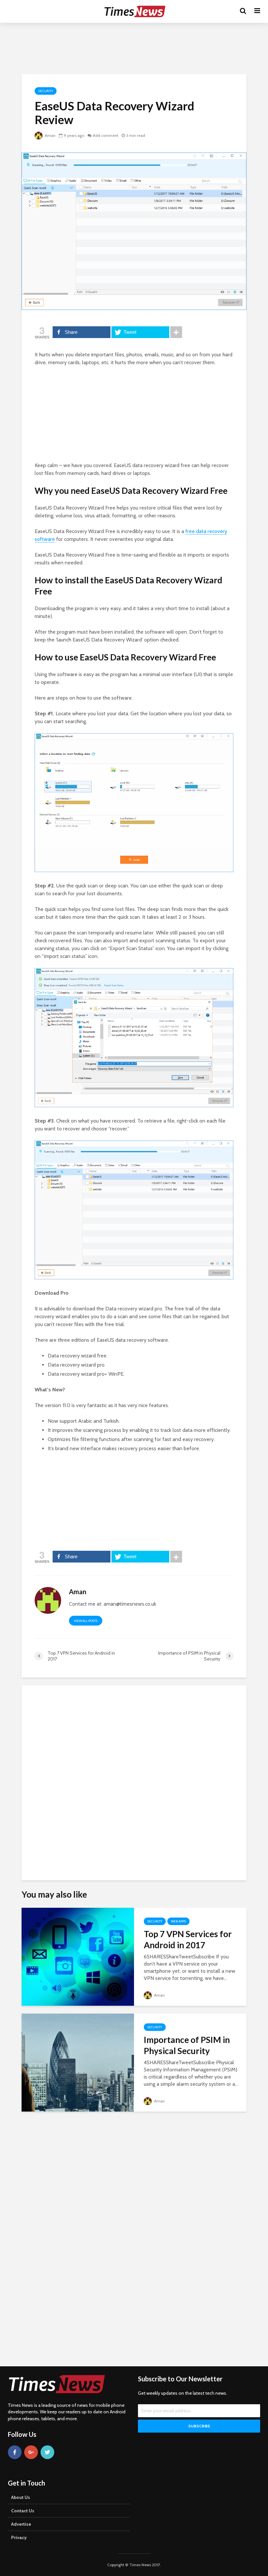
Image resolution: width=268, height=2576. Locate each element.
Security (46, 91)
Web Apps (178, 1921)
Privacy (19, 2537)
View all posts (86, 1621)
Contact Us (23, 2511)
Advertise (21, 2524)
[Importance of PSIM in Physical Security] (78, 2062)
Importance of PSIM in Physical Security (187, 2045)
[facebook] (15, 2452)
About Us (21, 2497)
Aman (50, 135)
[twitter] (47, 2452)
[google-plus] (31, 2452)
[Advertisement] (134, 47)
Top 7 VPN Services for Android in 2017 (188, 1939)
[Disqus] (134, 1780)
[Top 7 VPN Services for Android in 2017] (78, 1956)
